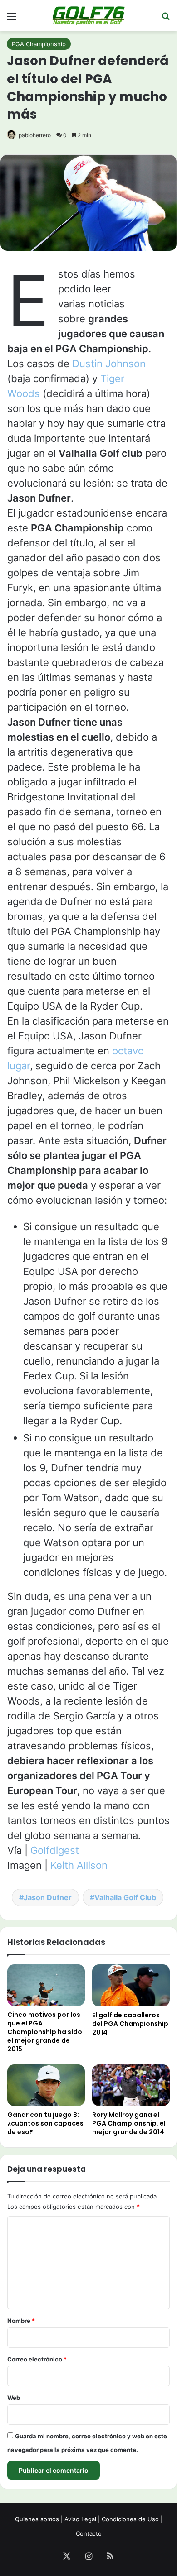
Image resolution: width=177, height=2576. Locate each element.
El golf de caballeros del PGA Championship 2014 (130, 2024)
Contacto (89, 2533)
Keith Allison (79, 1865)
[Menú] (11, 19)
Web (14, 2398)
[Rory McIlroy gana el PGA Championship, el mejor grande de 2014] (131, 2085)
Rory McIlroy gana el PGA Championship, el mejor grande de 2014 (129, 2123)
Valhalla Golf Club (125, 1897)
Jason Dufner (48, 1897)
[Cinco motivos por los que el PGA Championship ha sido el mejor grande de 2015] (46, 1985)
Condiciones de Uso (130, 2519)
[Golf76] (88, 16)
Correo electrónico (37, 2359)
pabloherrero (35, 135)
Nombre (21, 2321)
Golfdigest (55, 1850)
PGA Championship (39, 44)
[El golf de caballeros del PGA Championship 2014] (131, 1985)
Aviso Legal (80, 2519)
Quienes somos (37, 2519)
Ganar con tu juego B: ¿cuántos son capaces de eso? (45, 2123)
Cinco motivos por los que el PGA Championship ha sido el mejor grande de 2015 (45, 2032)
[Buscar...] (166, 19)
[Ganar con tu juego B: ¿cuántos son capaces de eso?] (46, 2085)
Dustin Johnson (109, 364)
